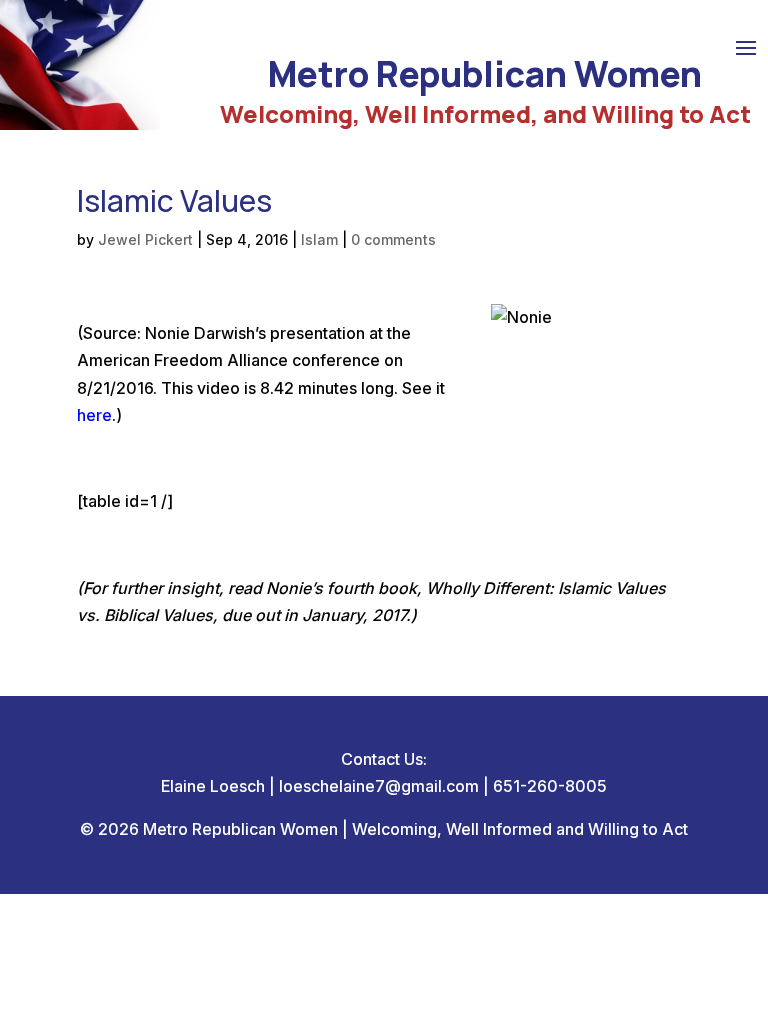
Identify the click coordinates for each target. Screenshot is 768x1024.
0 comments (393, 239)
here (94, 415)
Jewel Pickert (145, 239)
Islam (319, 239)
